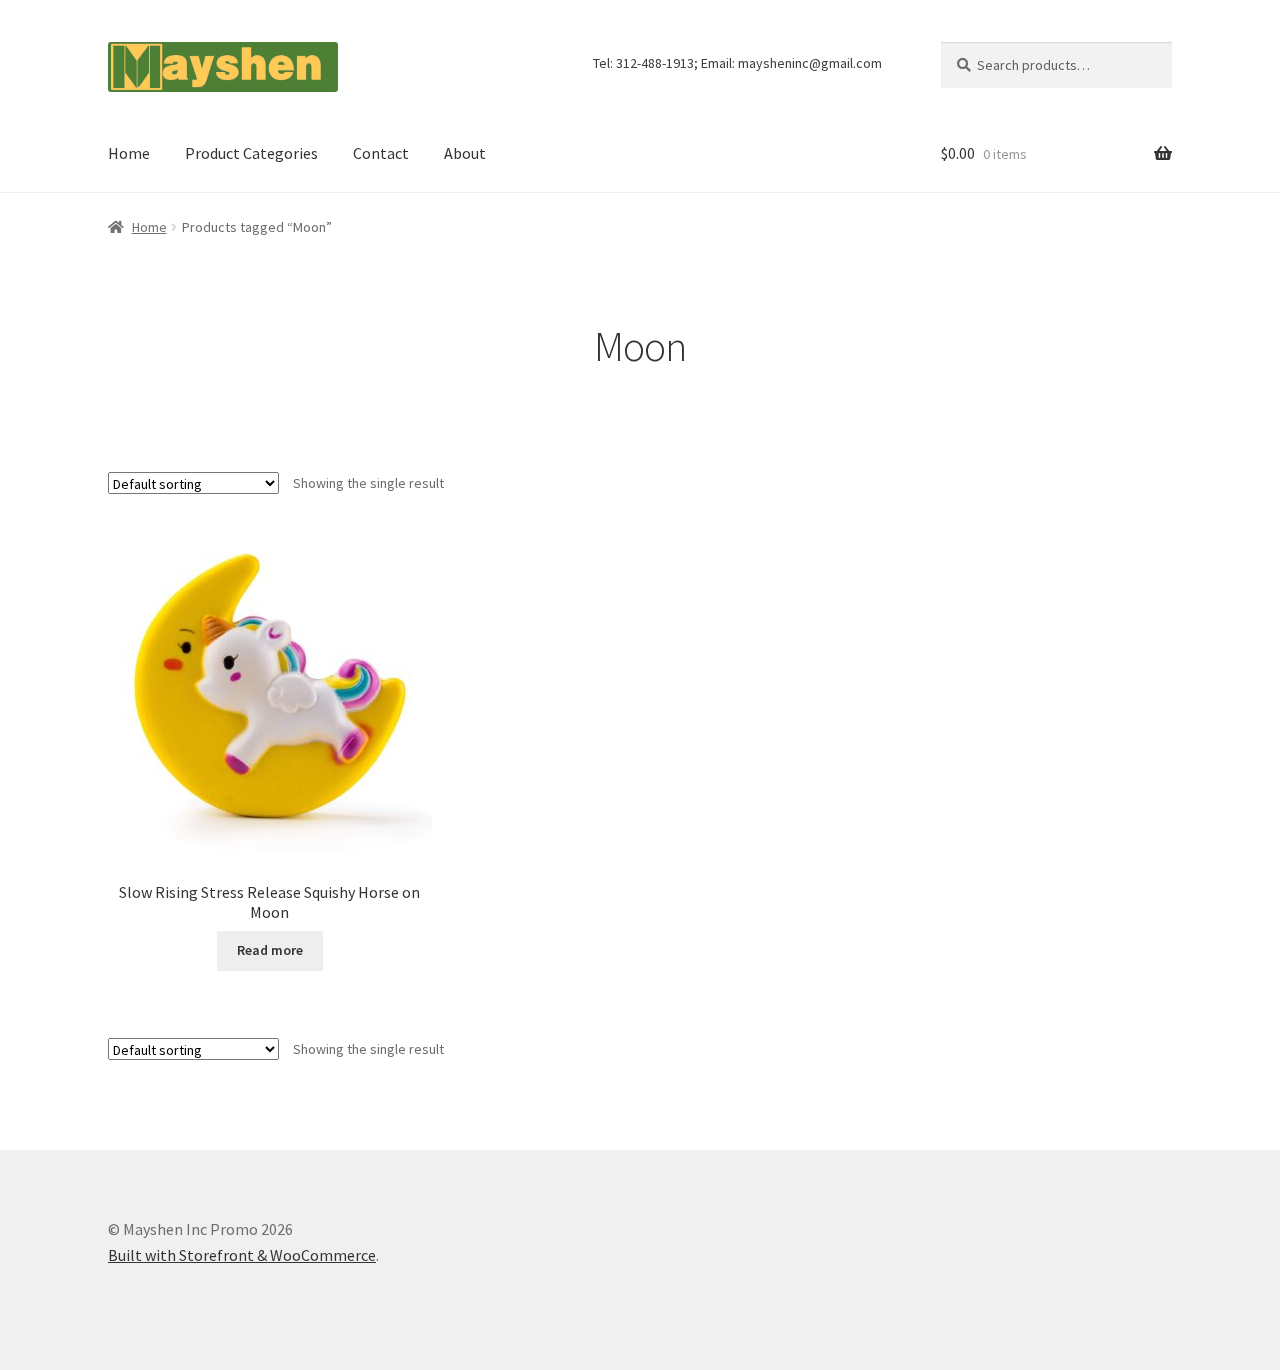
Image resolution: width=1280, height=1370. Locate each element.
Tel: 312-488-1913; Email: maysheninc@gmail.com (737, 63)
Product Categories (251, 153)
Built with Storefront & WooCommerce (242, 1255)
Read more (270, 950)
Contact (381, 153)
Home (129, 153)
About (465, 153)
